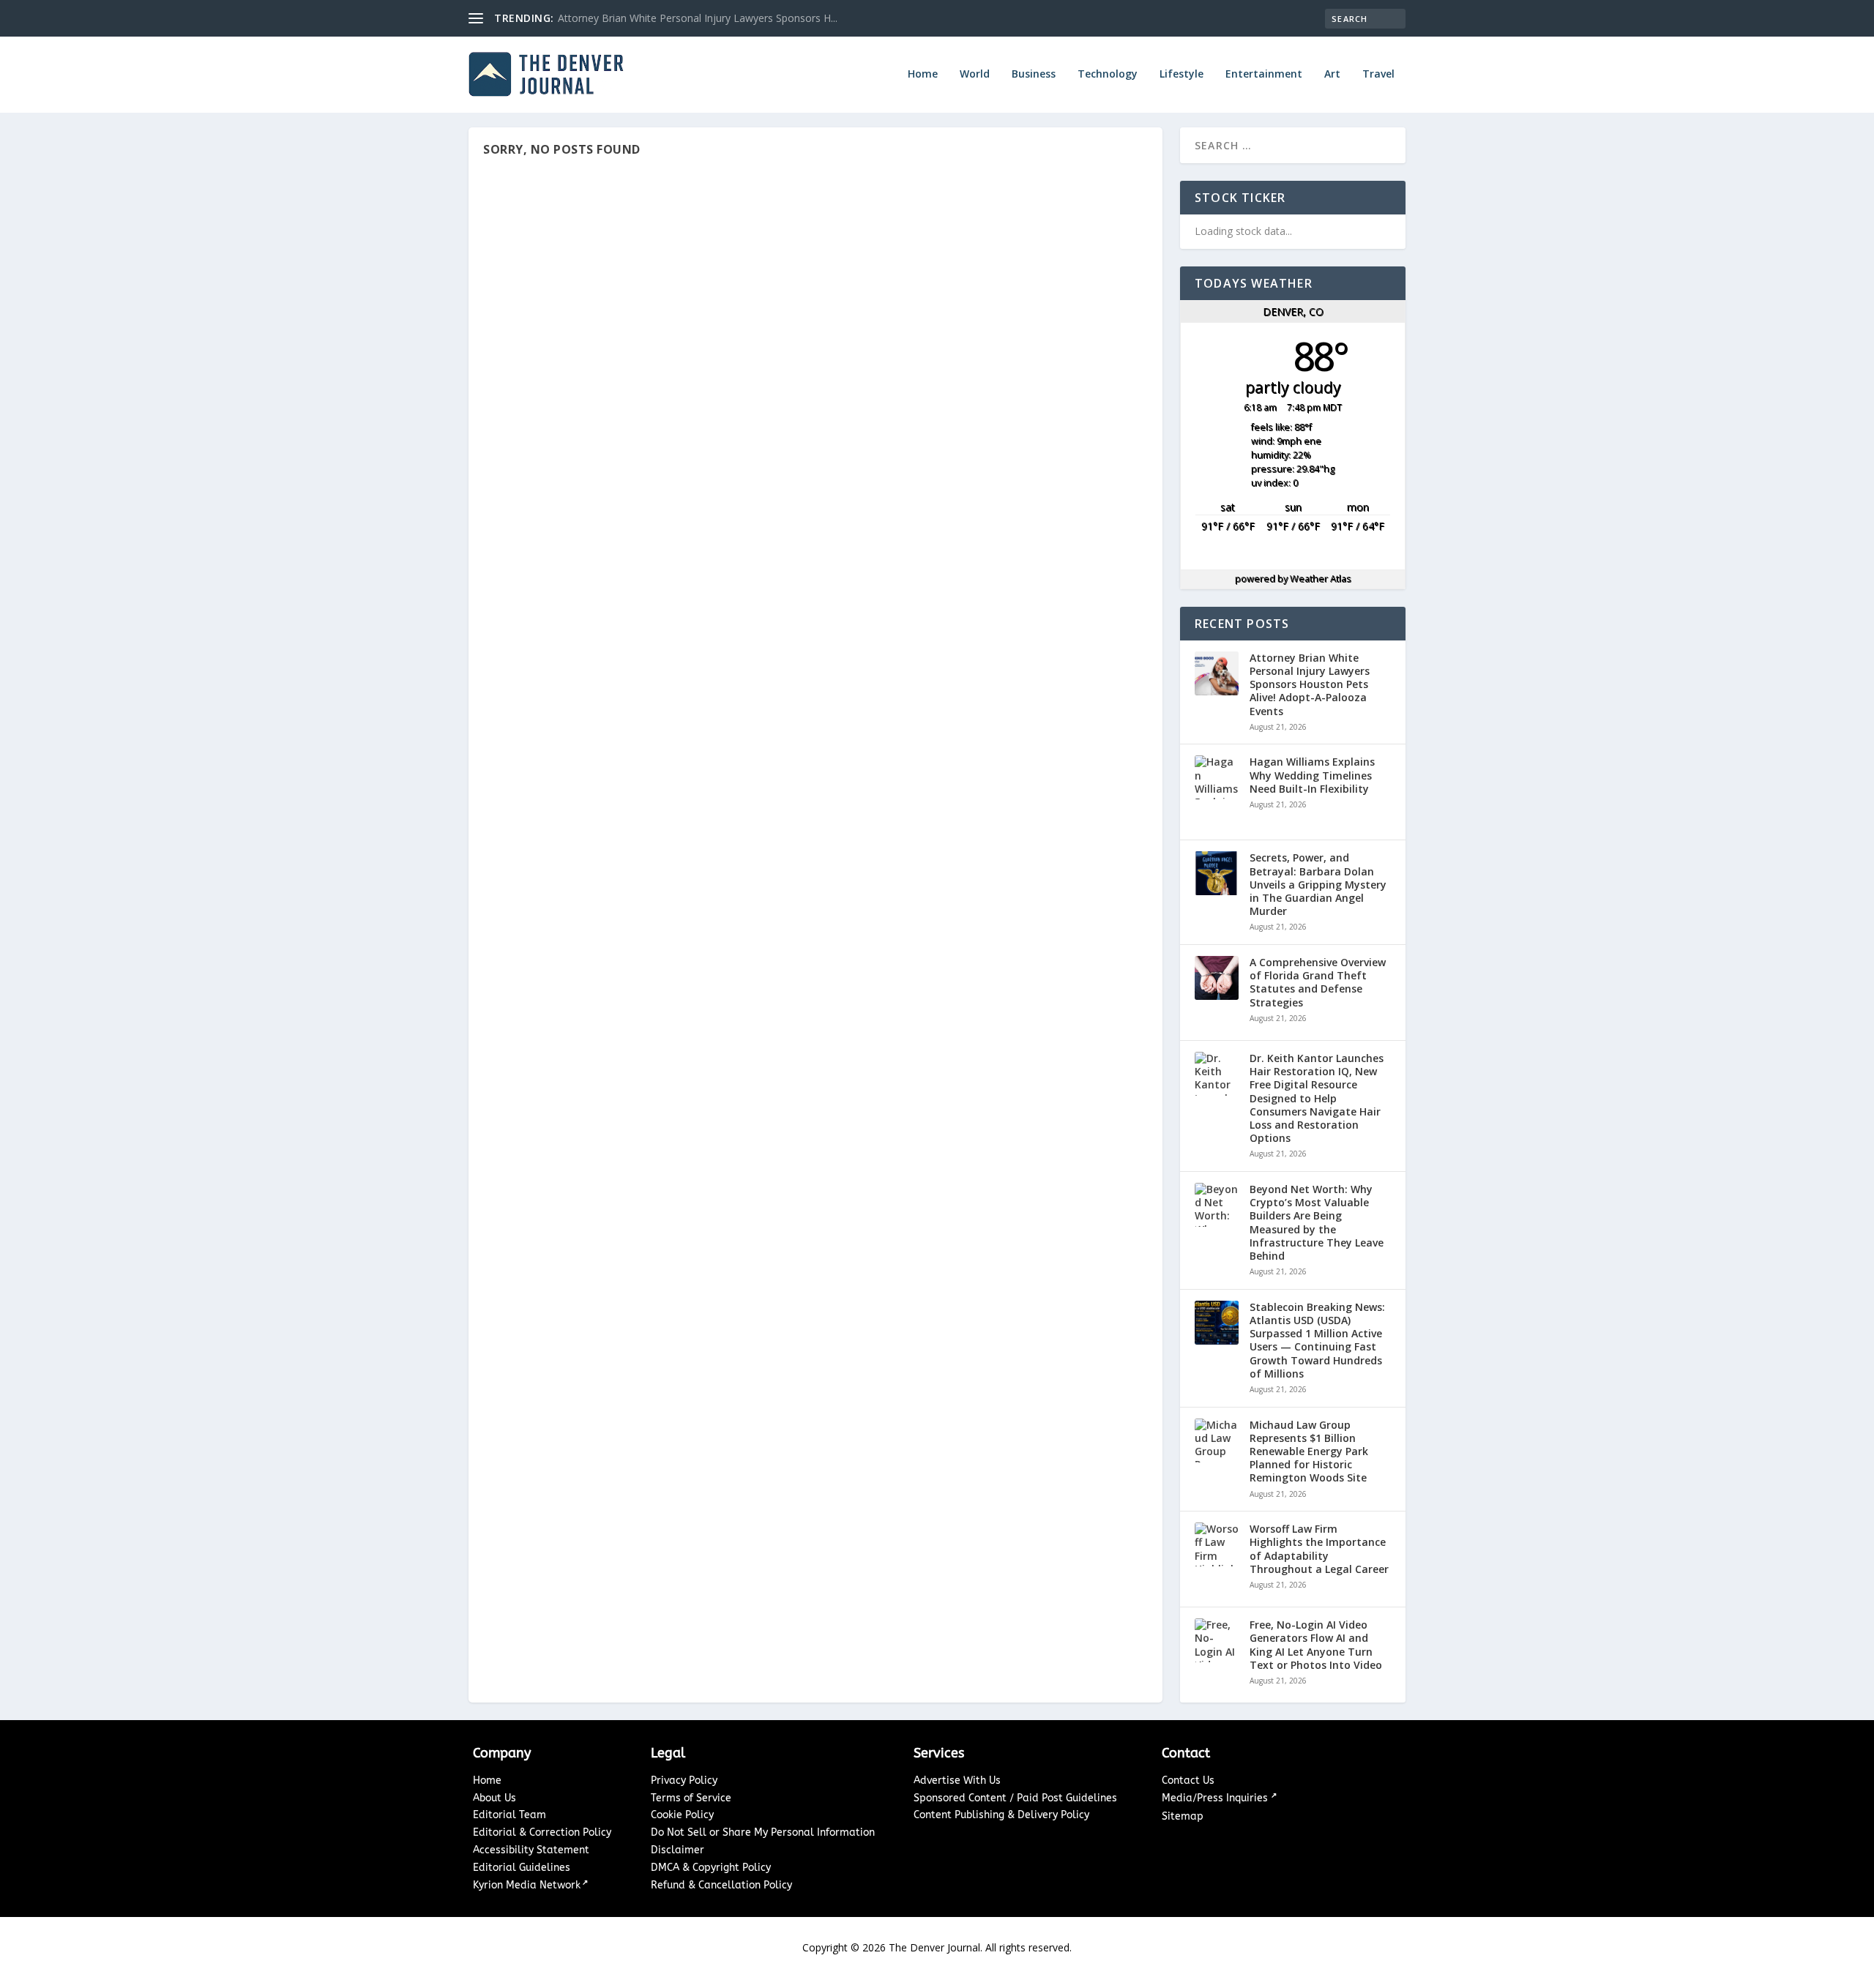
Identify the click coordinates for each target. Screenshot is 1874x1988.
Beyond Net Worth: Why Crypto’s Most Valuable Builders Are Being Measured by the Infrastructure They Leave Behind (1317, 1223)
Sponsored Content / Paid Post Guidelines (1015, 1798)
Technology (1108, 74)
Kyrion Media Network (527, 1885)
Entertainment (1264, 74)
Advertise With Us (957, 1780)
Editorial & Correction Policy (542, 1832)
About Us (494, 1798)
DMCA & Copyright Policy (711, 1868)
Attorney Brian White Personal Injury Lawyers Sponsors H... (698, 18)
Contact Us (1188, 1780)
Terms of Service (691, 1798)
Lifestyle (1181, 74)
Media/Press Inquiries (1216, 1798)
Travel (1378, 74)
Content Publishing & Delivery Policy (1001, 1815)
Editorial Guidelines (522, 1868)
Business (1034, 74)
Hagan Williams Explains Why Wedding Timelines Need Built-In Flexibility (1312, 775)
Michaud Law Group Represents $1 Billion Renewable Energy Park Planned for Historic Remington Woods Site (1309, 1452)
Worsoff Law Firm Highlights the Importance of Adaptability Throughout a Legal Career (1319, 1549)
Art (1332, 74)
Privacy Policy (684, 1780)
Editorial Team (509, 1815)
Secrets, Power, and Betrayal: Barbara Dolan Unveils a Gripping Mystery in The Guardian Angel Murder (1318, 885)
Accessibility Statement (531, 1850)
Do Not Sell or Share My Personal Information (763, 1832)
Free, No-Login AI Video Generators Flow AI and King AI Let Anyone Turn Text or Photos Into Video (1316, 1645)
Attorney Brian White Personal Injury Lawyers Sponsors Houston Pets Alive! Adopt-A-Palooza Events (1310, 685)
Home (923, 74)
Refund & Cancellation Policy (721, 1885)
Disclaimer (677, 1850)
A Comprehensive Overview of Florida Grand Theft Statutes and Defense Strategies (1318, 983)
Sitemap (1183, 1816)
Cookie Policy (682, 1815)
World (975, 74)
